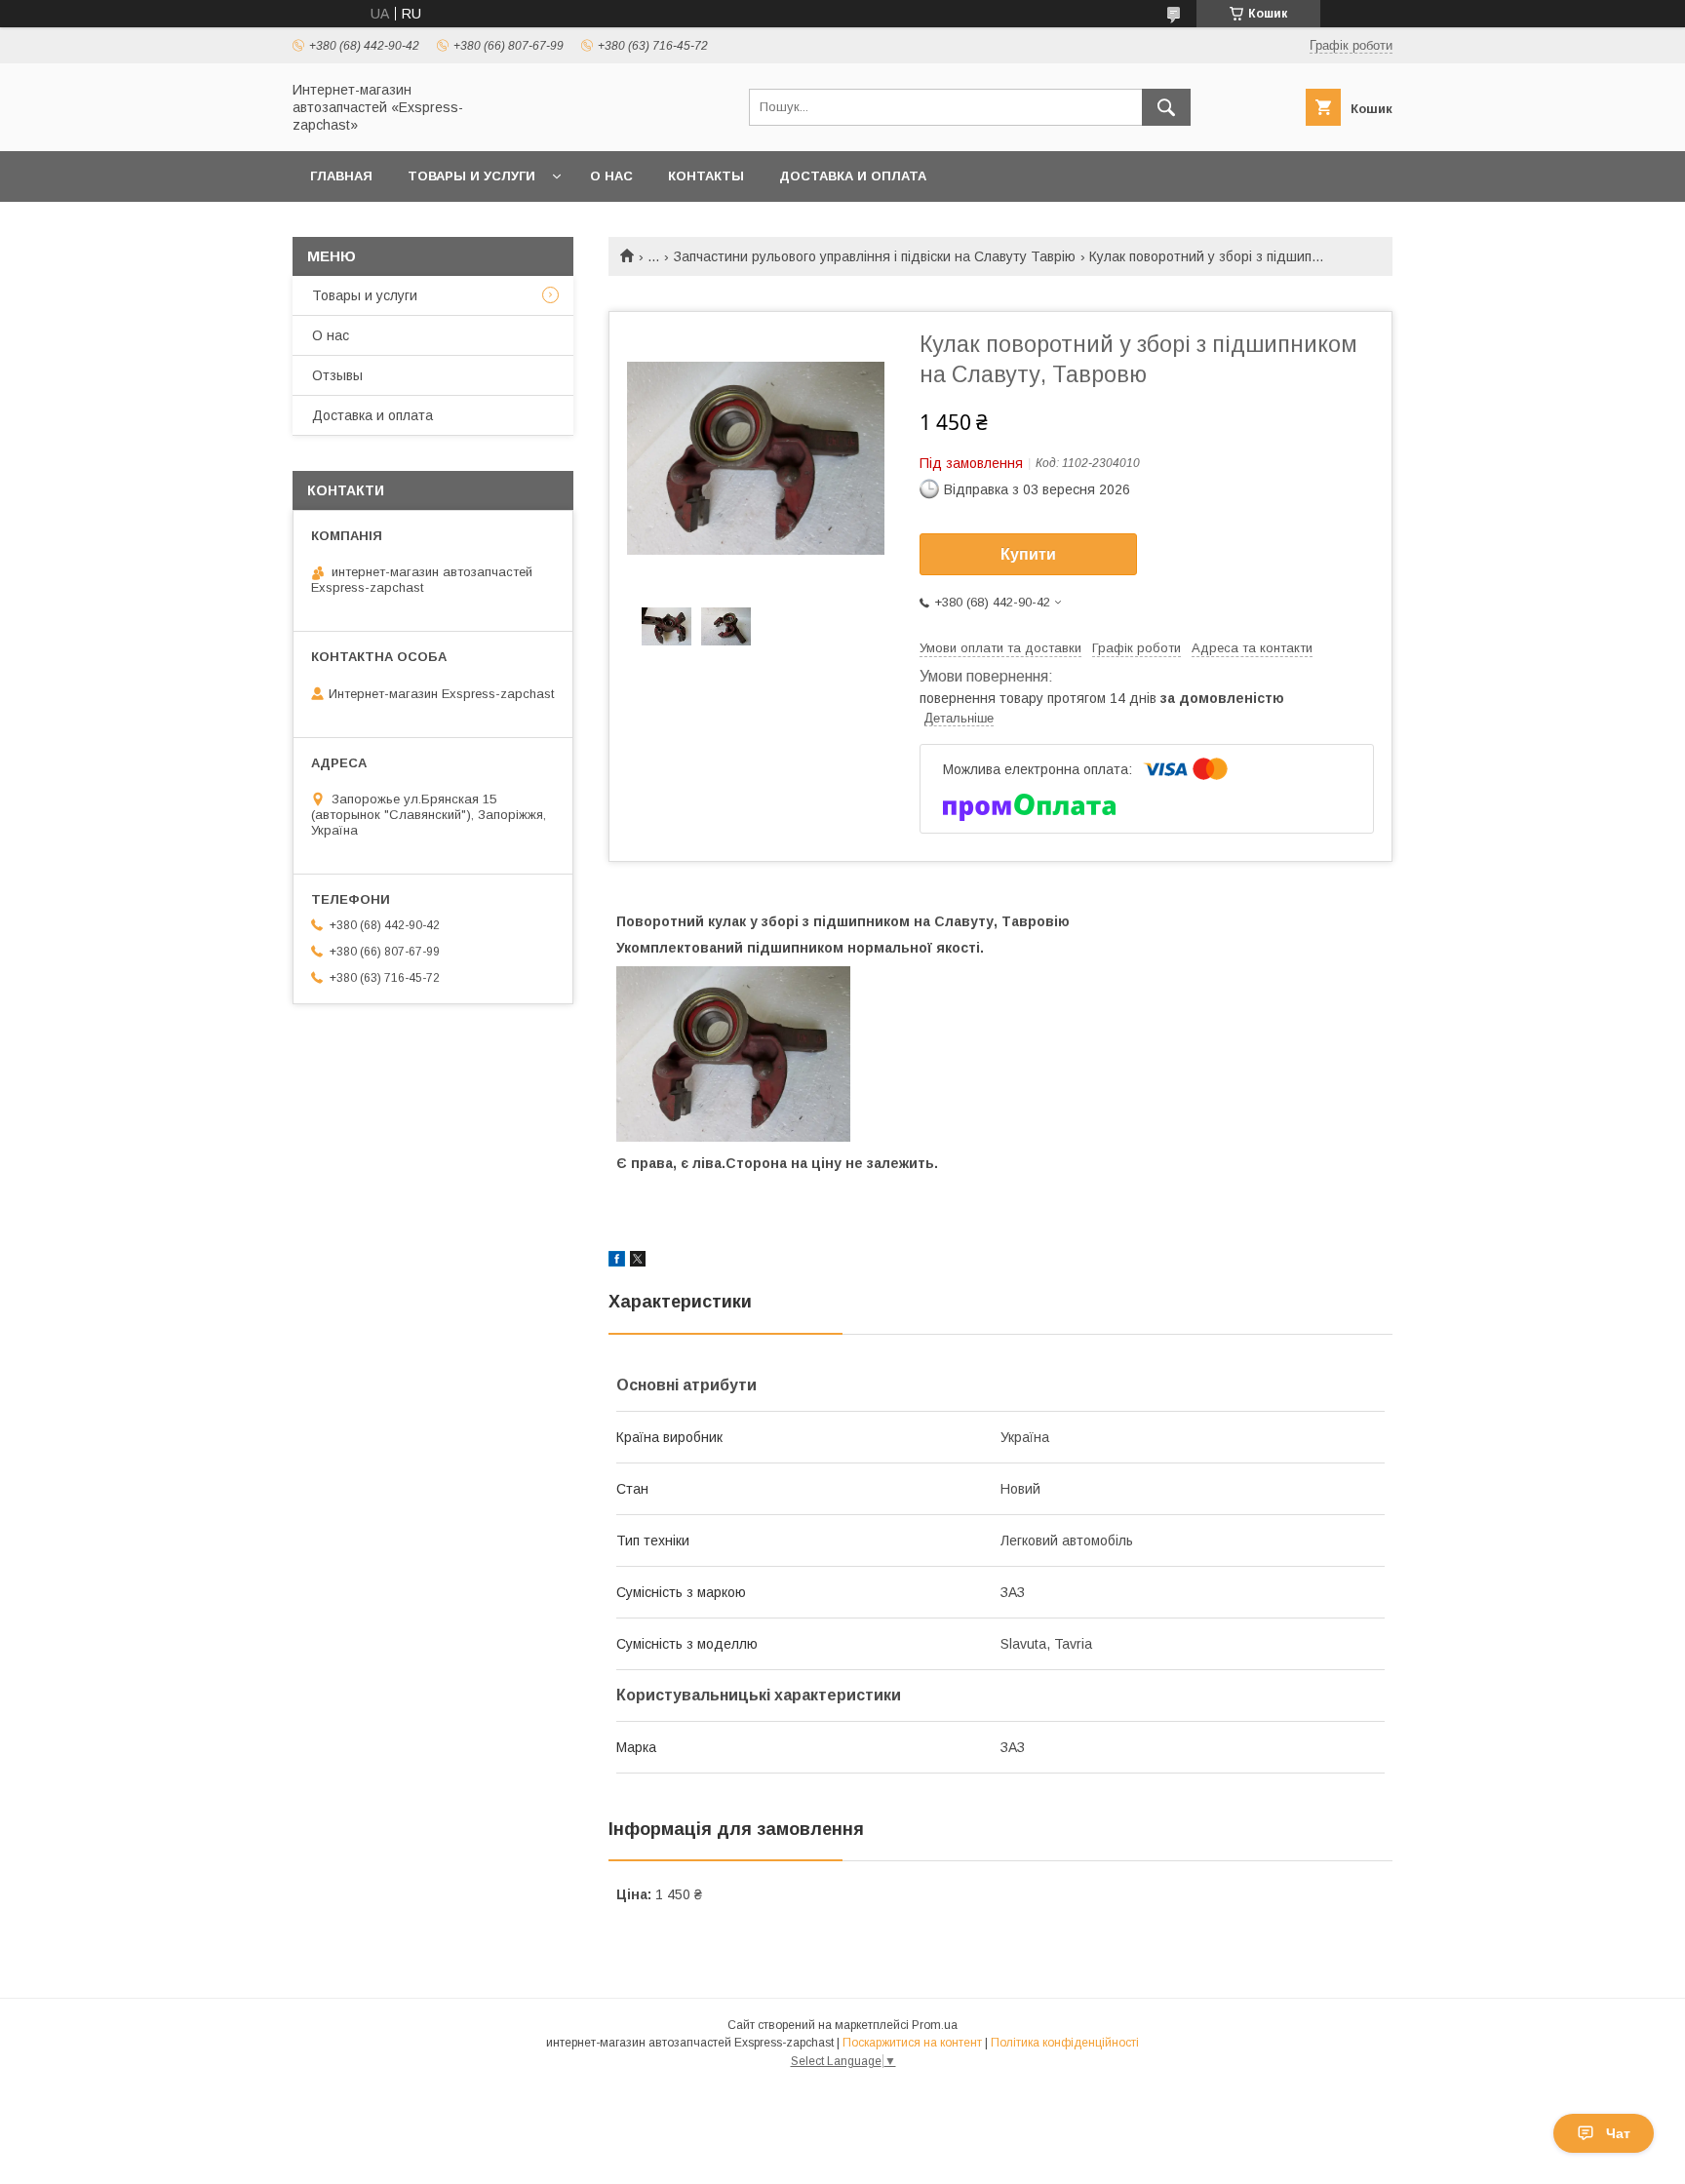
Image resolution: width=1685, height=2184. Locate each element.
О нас (611, 176)
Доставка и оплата (853, 176)
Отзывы (337, 375)
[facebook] (617, 1262)
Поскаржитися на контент (912, 2043)
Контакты (706, 176)
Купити (1028, 554)
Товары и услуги (471, 176)
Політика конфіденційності (1065, 2043)
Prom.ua (935, 2025)
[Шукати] (1166, 107)
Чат (1618, 2133)
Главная (341, 176)
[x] (638, 1262)
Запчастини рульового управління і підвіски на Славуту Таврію (875, 256)
